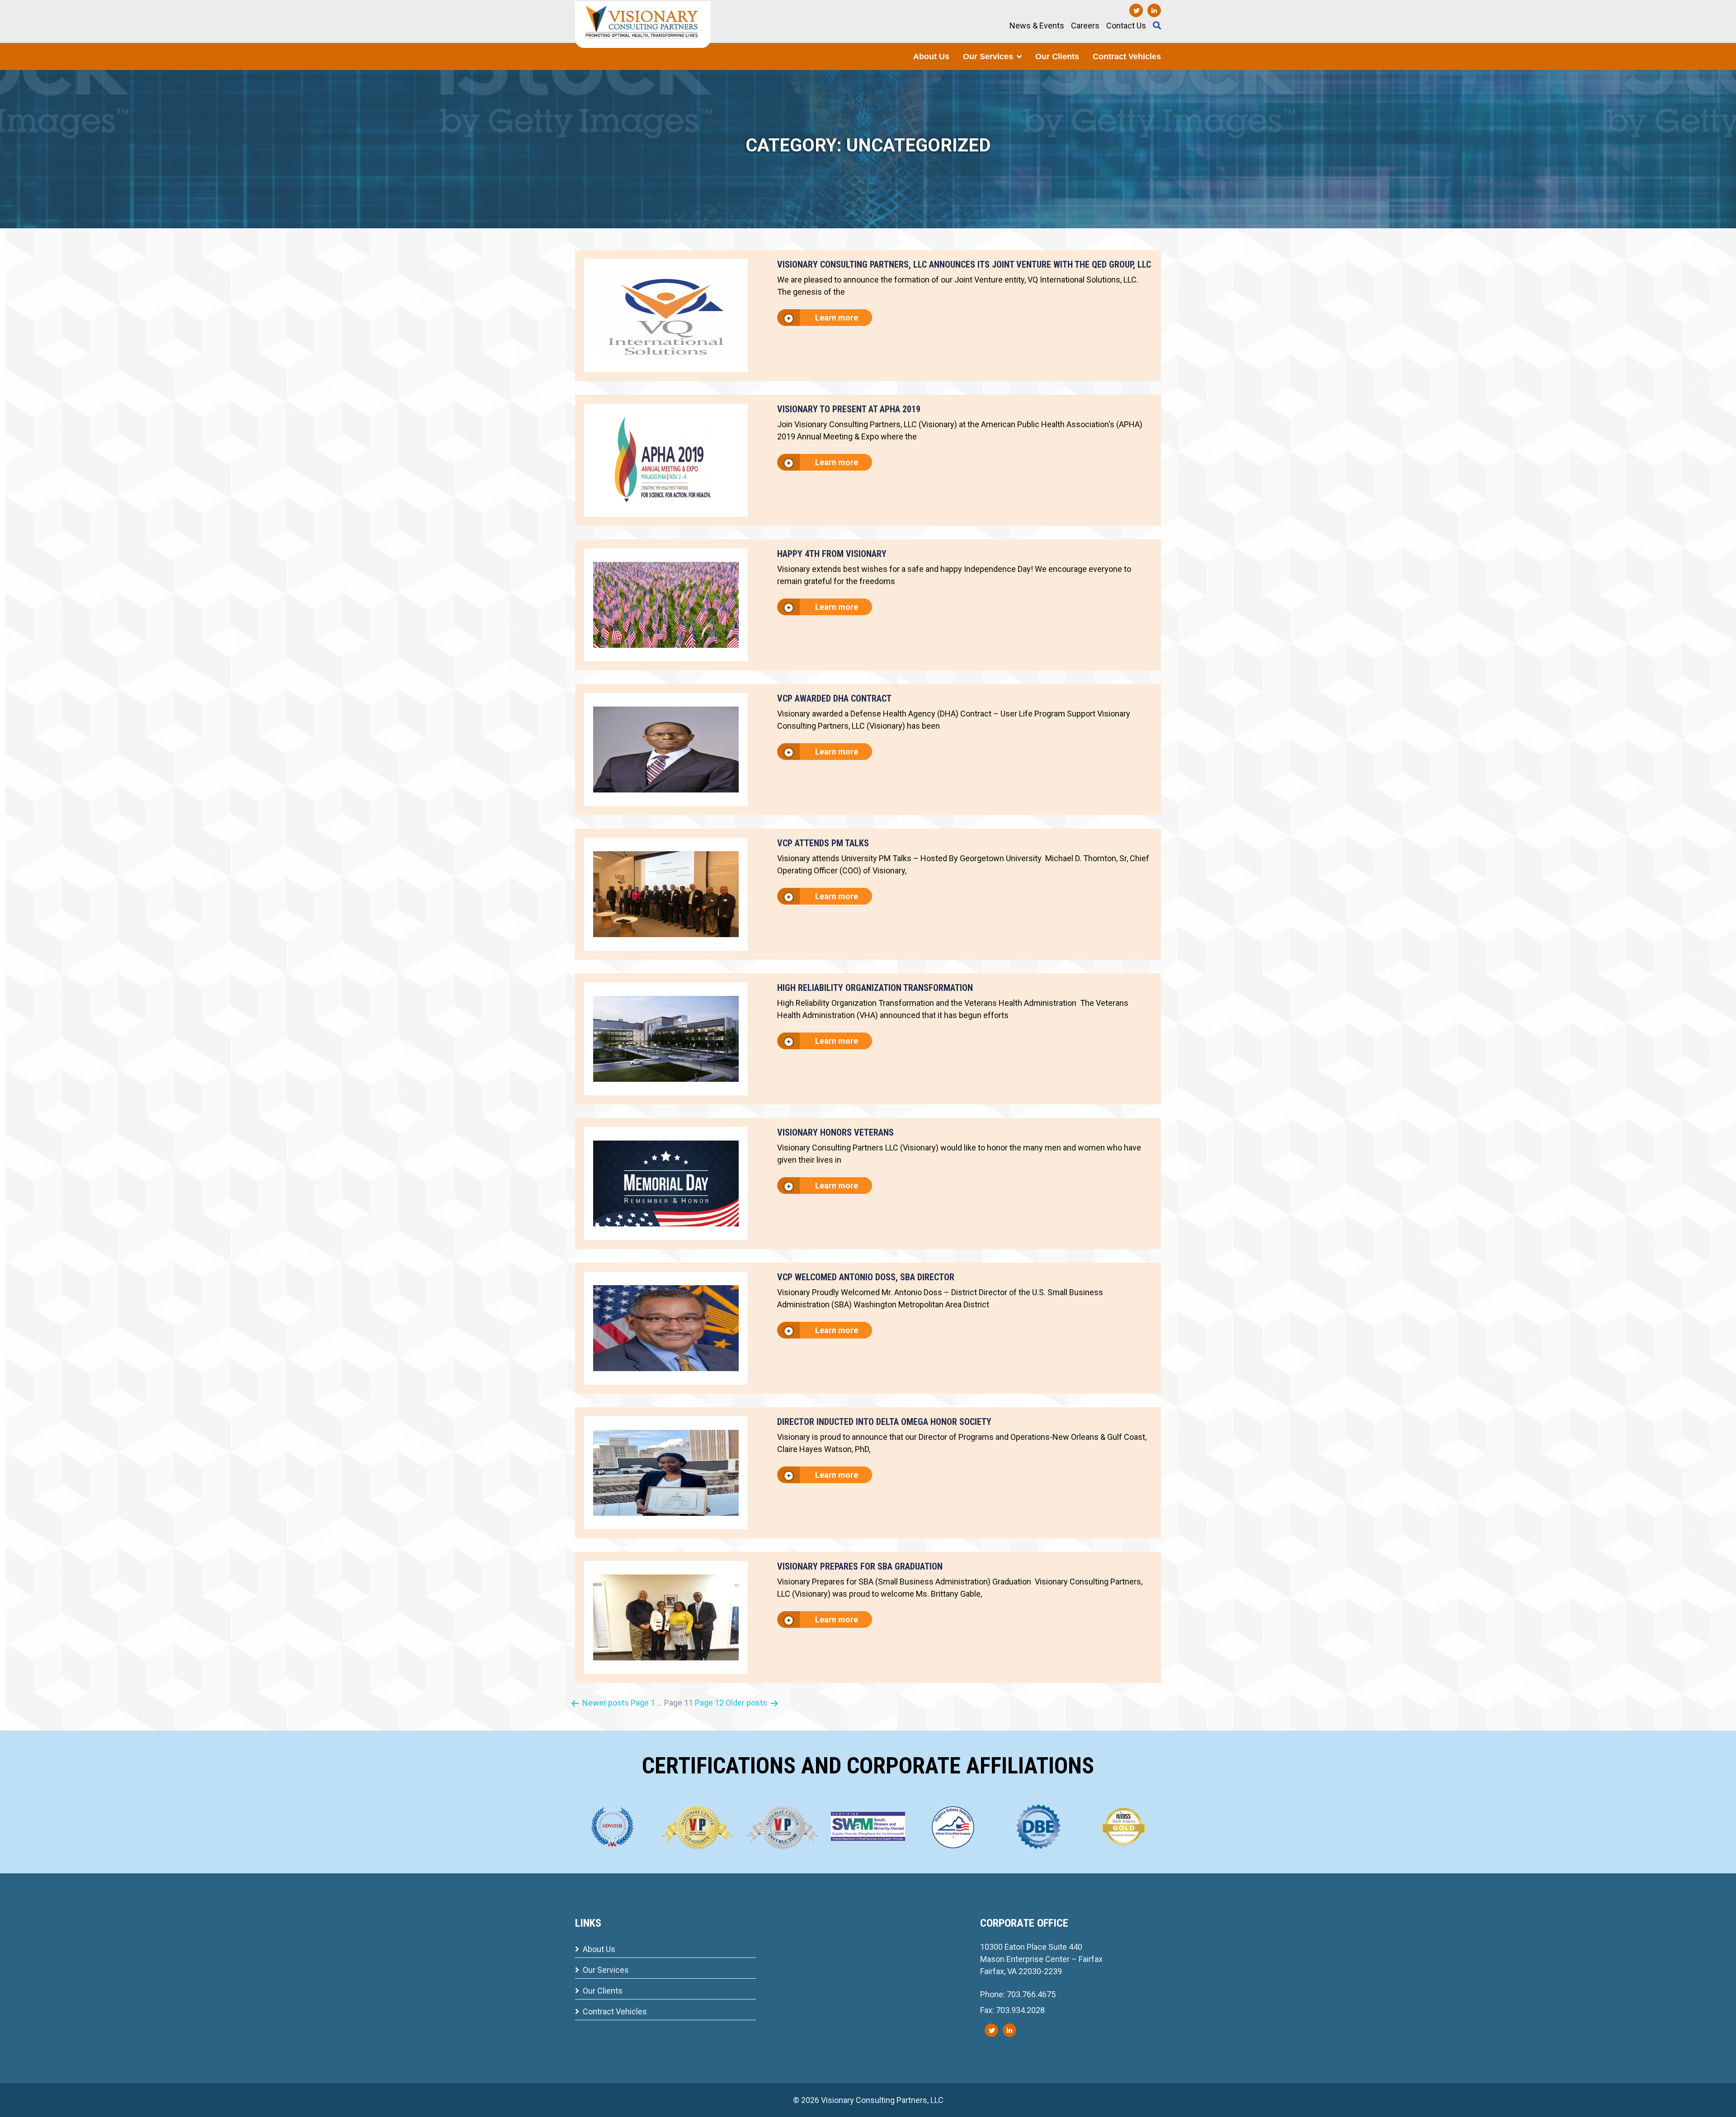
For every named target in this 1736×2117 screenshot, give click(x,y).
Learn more (836, 318)
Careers (1085, 26)
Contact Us (1126, 26)
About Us (931, 57)
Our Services (988, 57)
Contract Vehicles (1127, 57)
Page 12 (709, 1703)
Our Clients (1057, 57)
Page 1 (643, 1703)
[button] (1019, 57)
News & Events (1037, 26)
